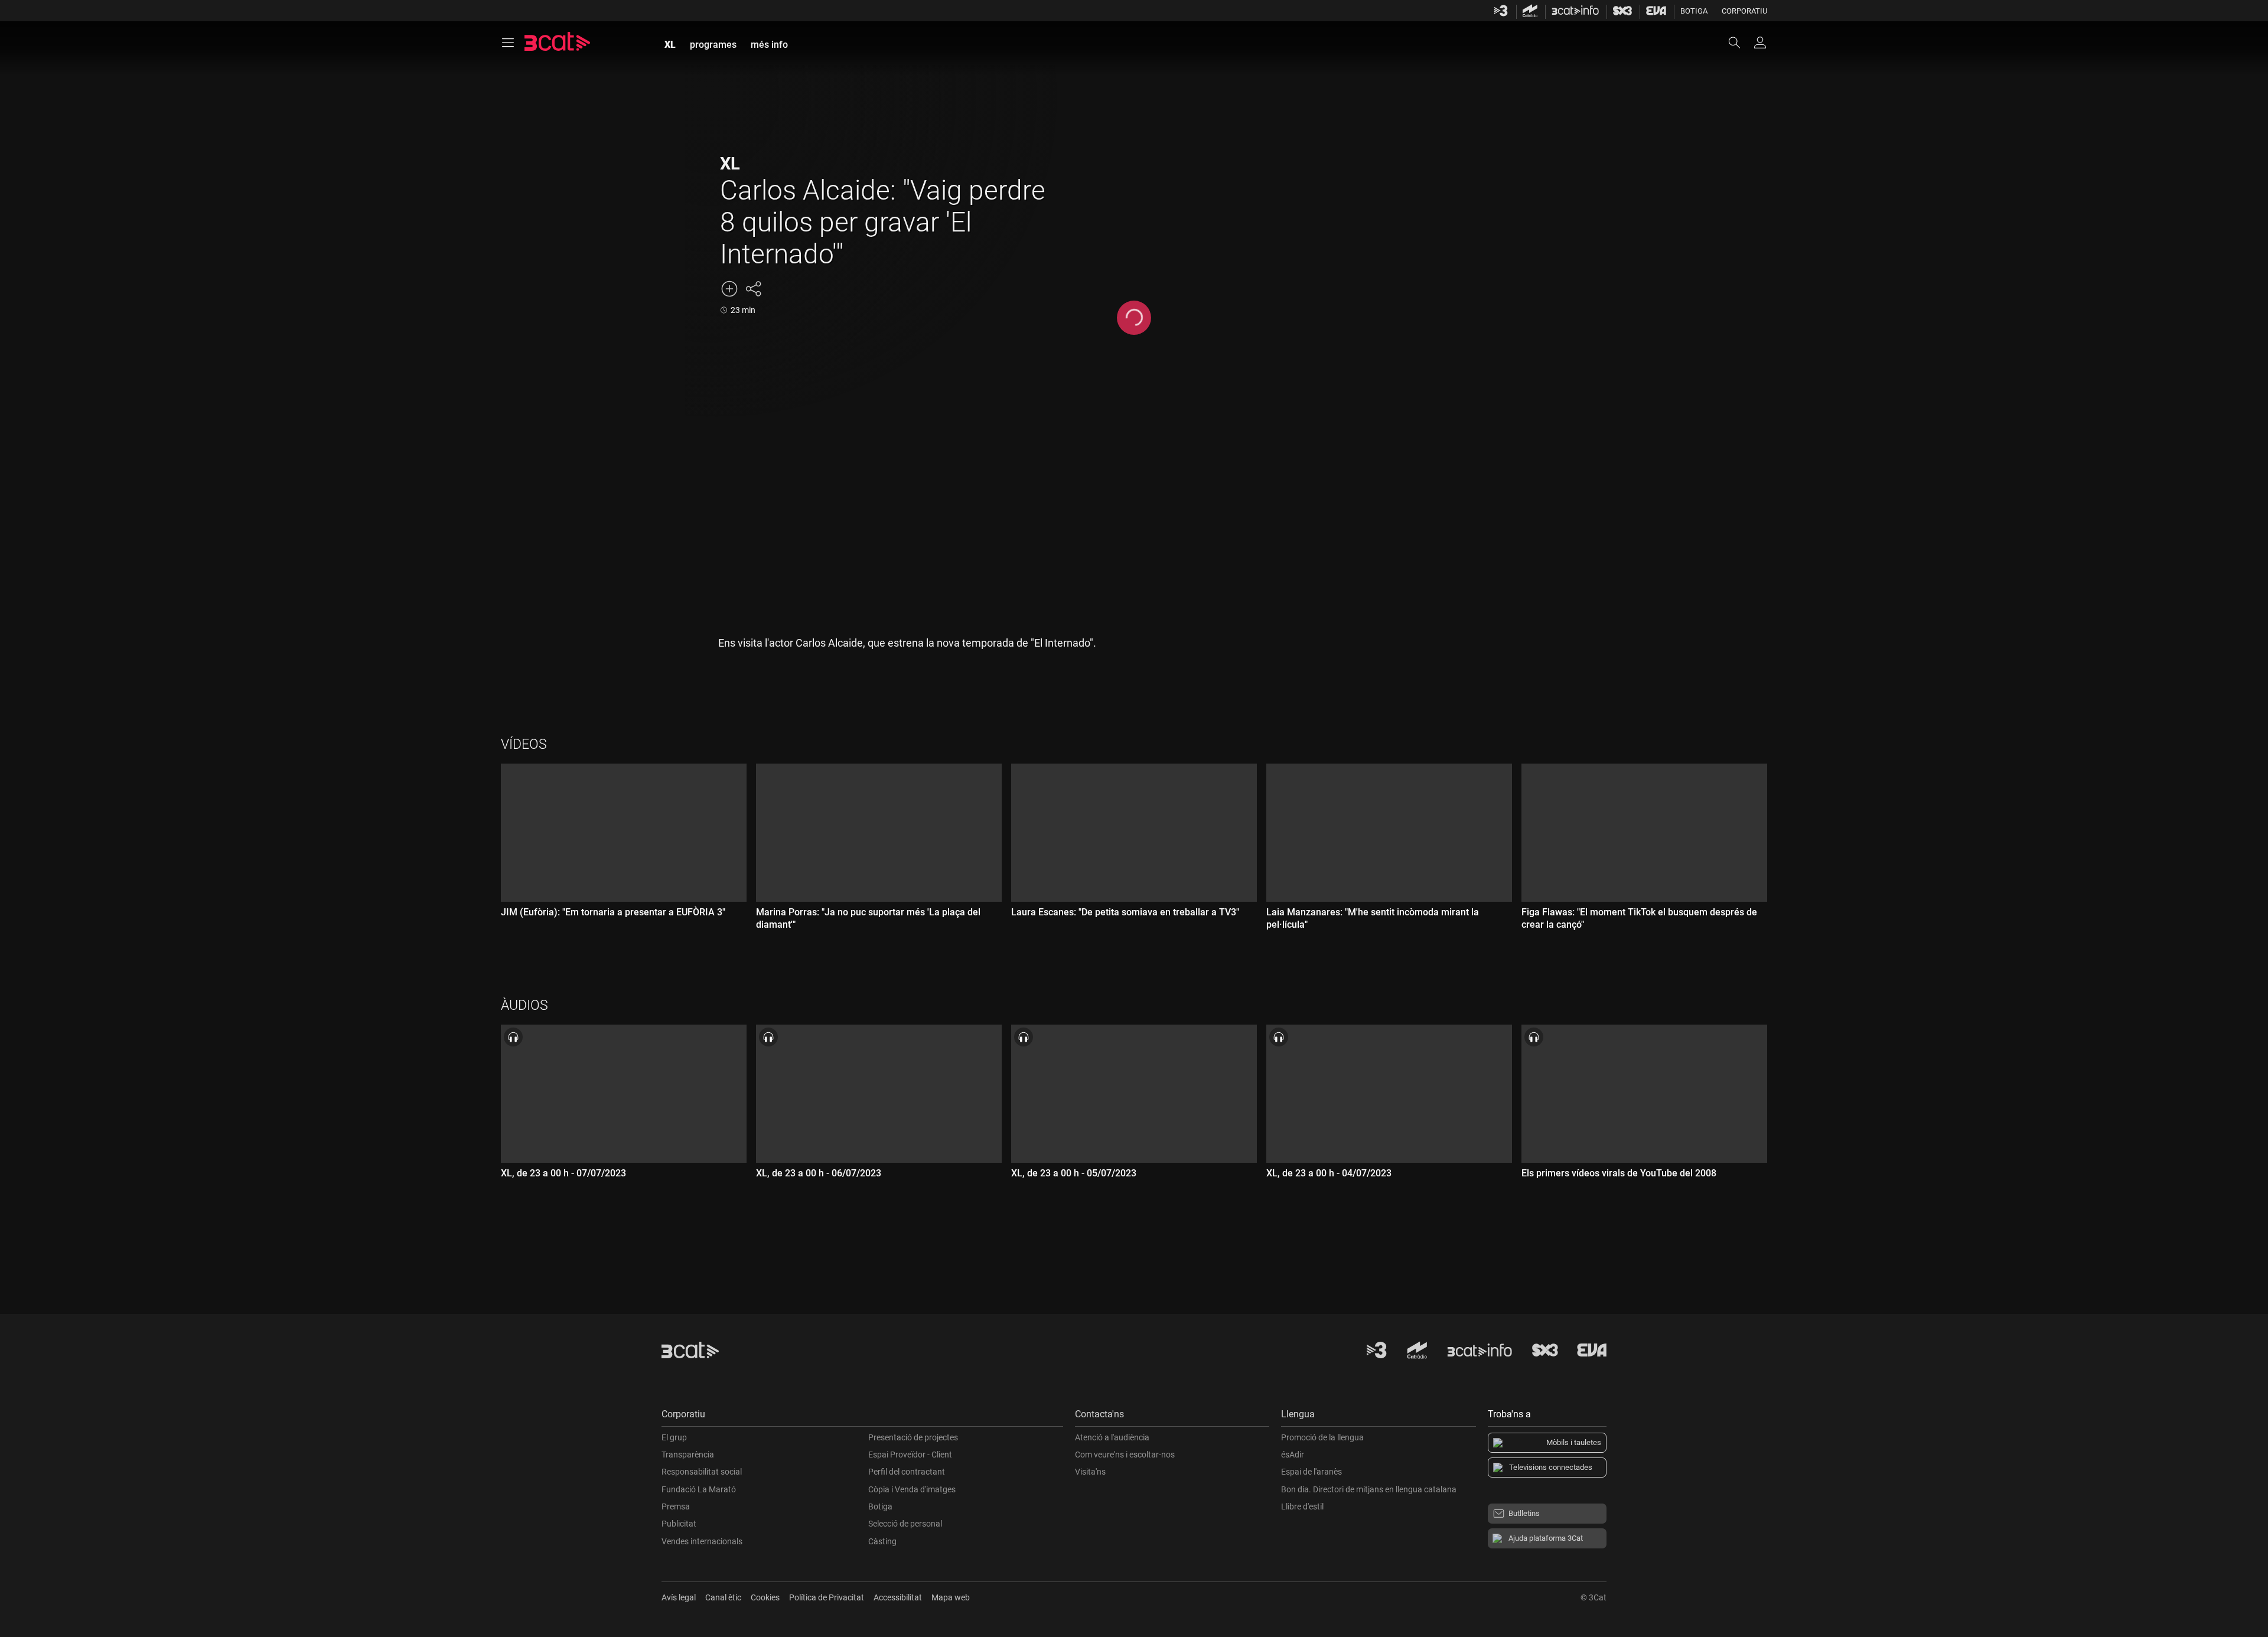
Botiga (1694, 11)
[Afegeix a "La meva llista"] (729, 289)
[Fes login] (1760, 43)
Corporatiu (1744, 11)
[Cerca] (1740, 43)
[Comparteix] (753, 289)
